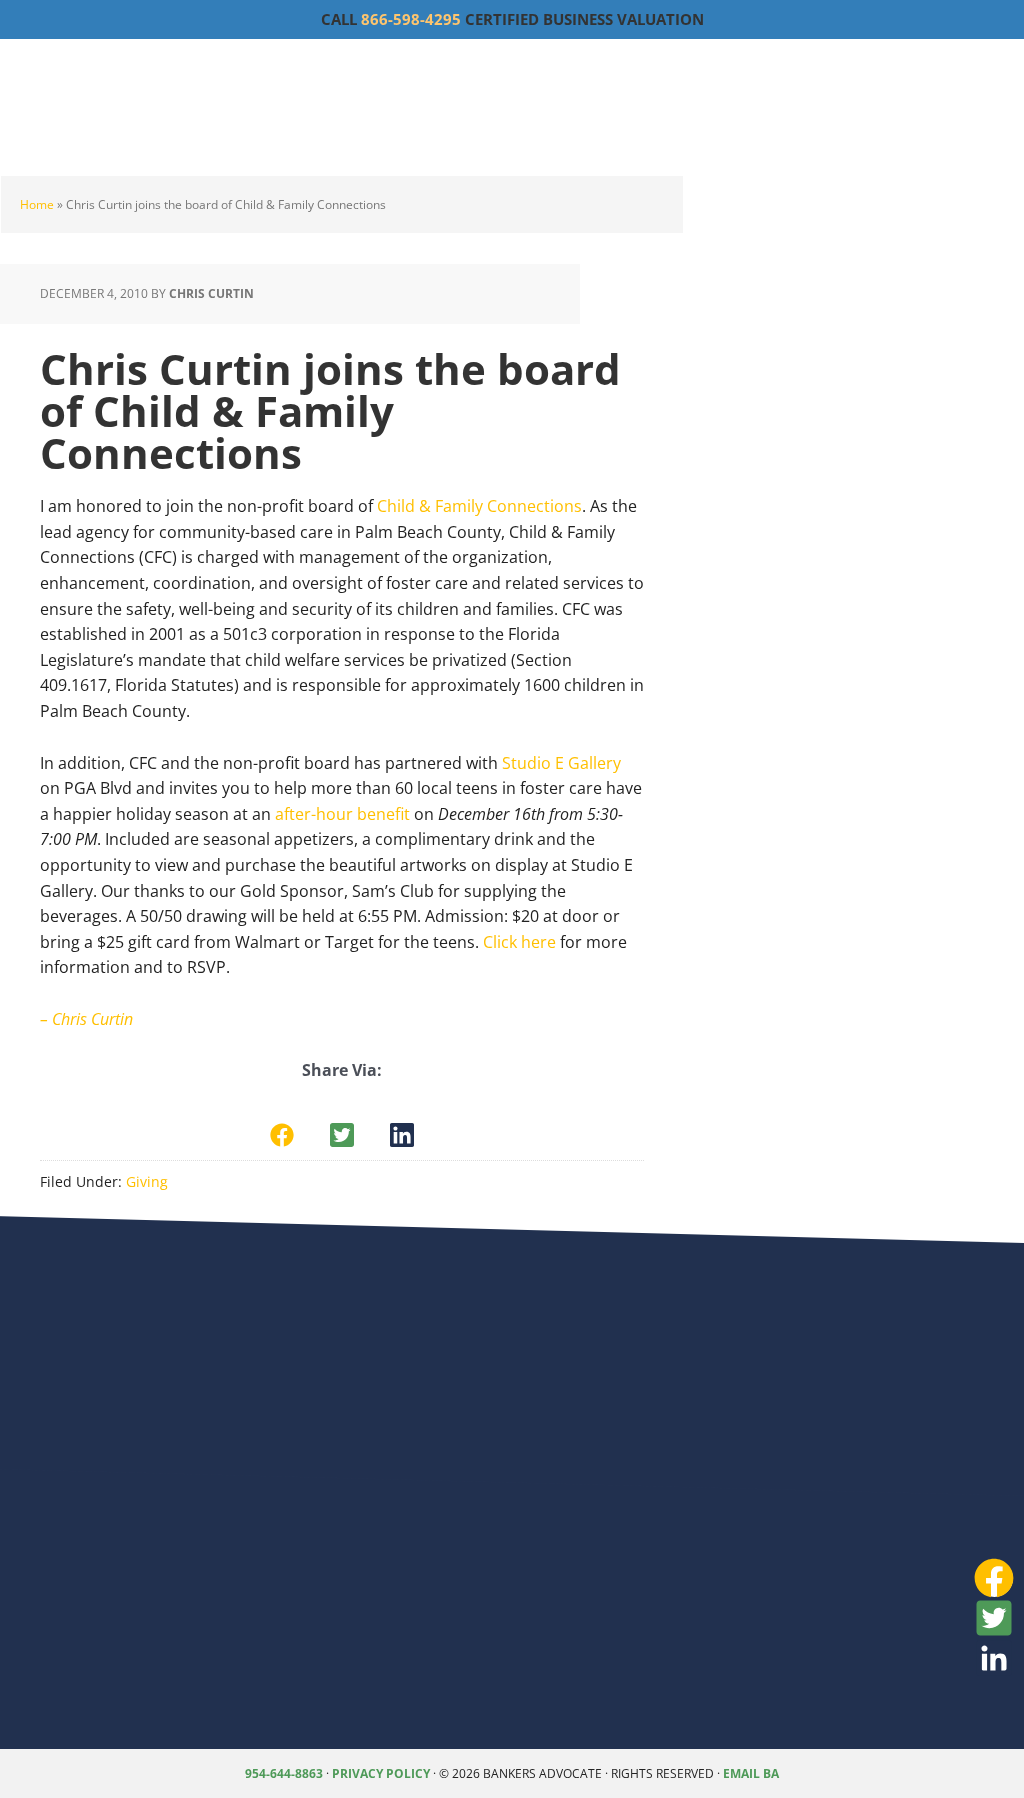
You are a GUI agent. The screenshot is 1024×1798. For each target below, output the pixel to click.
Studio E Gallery (561, 763)
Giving (147, 1181)
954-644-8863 (284, 1773)
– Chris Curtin (86, 1019)
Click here (519, 942)
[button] (282, 1135)
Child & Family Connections (479, 506)
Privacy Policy (381, 1773)
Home (37, 204)
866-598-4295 (411, 19)
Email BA (751, 1773)
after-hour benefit (342, 814)
